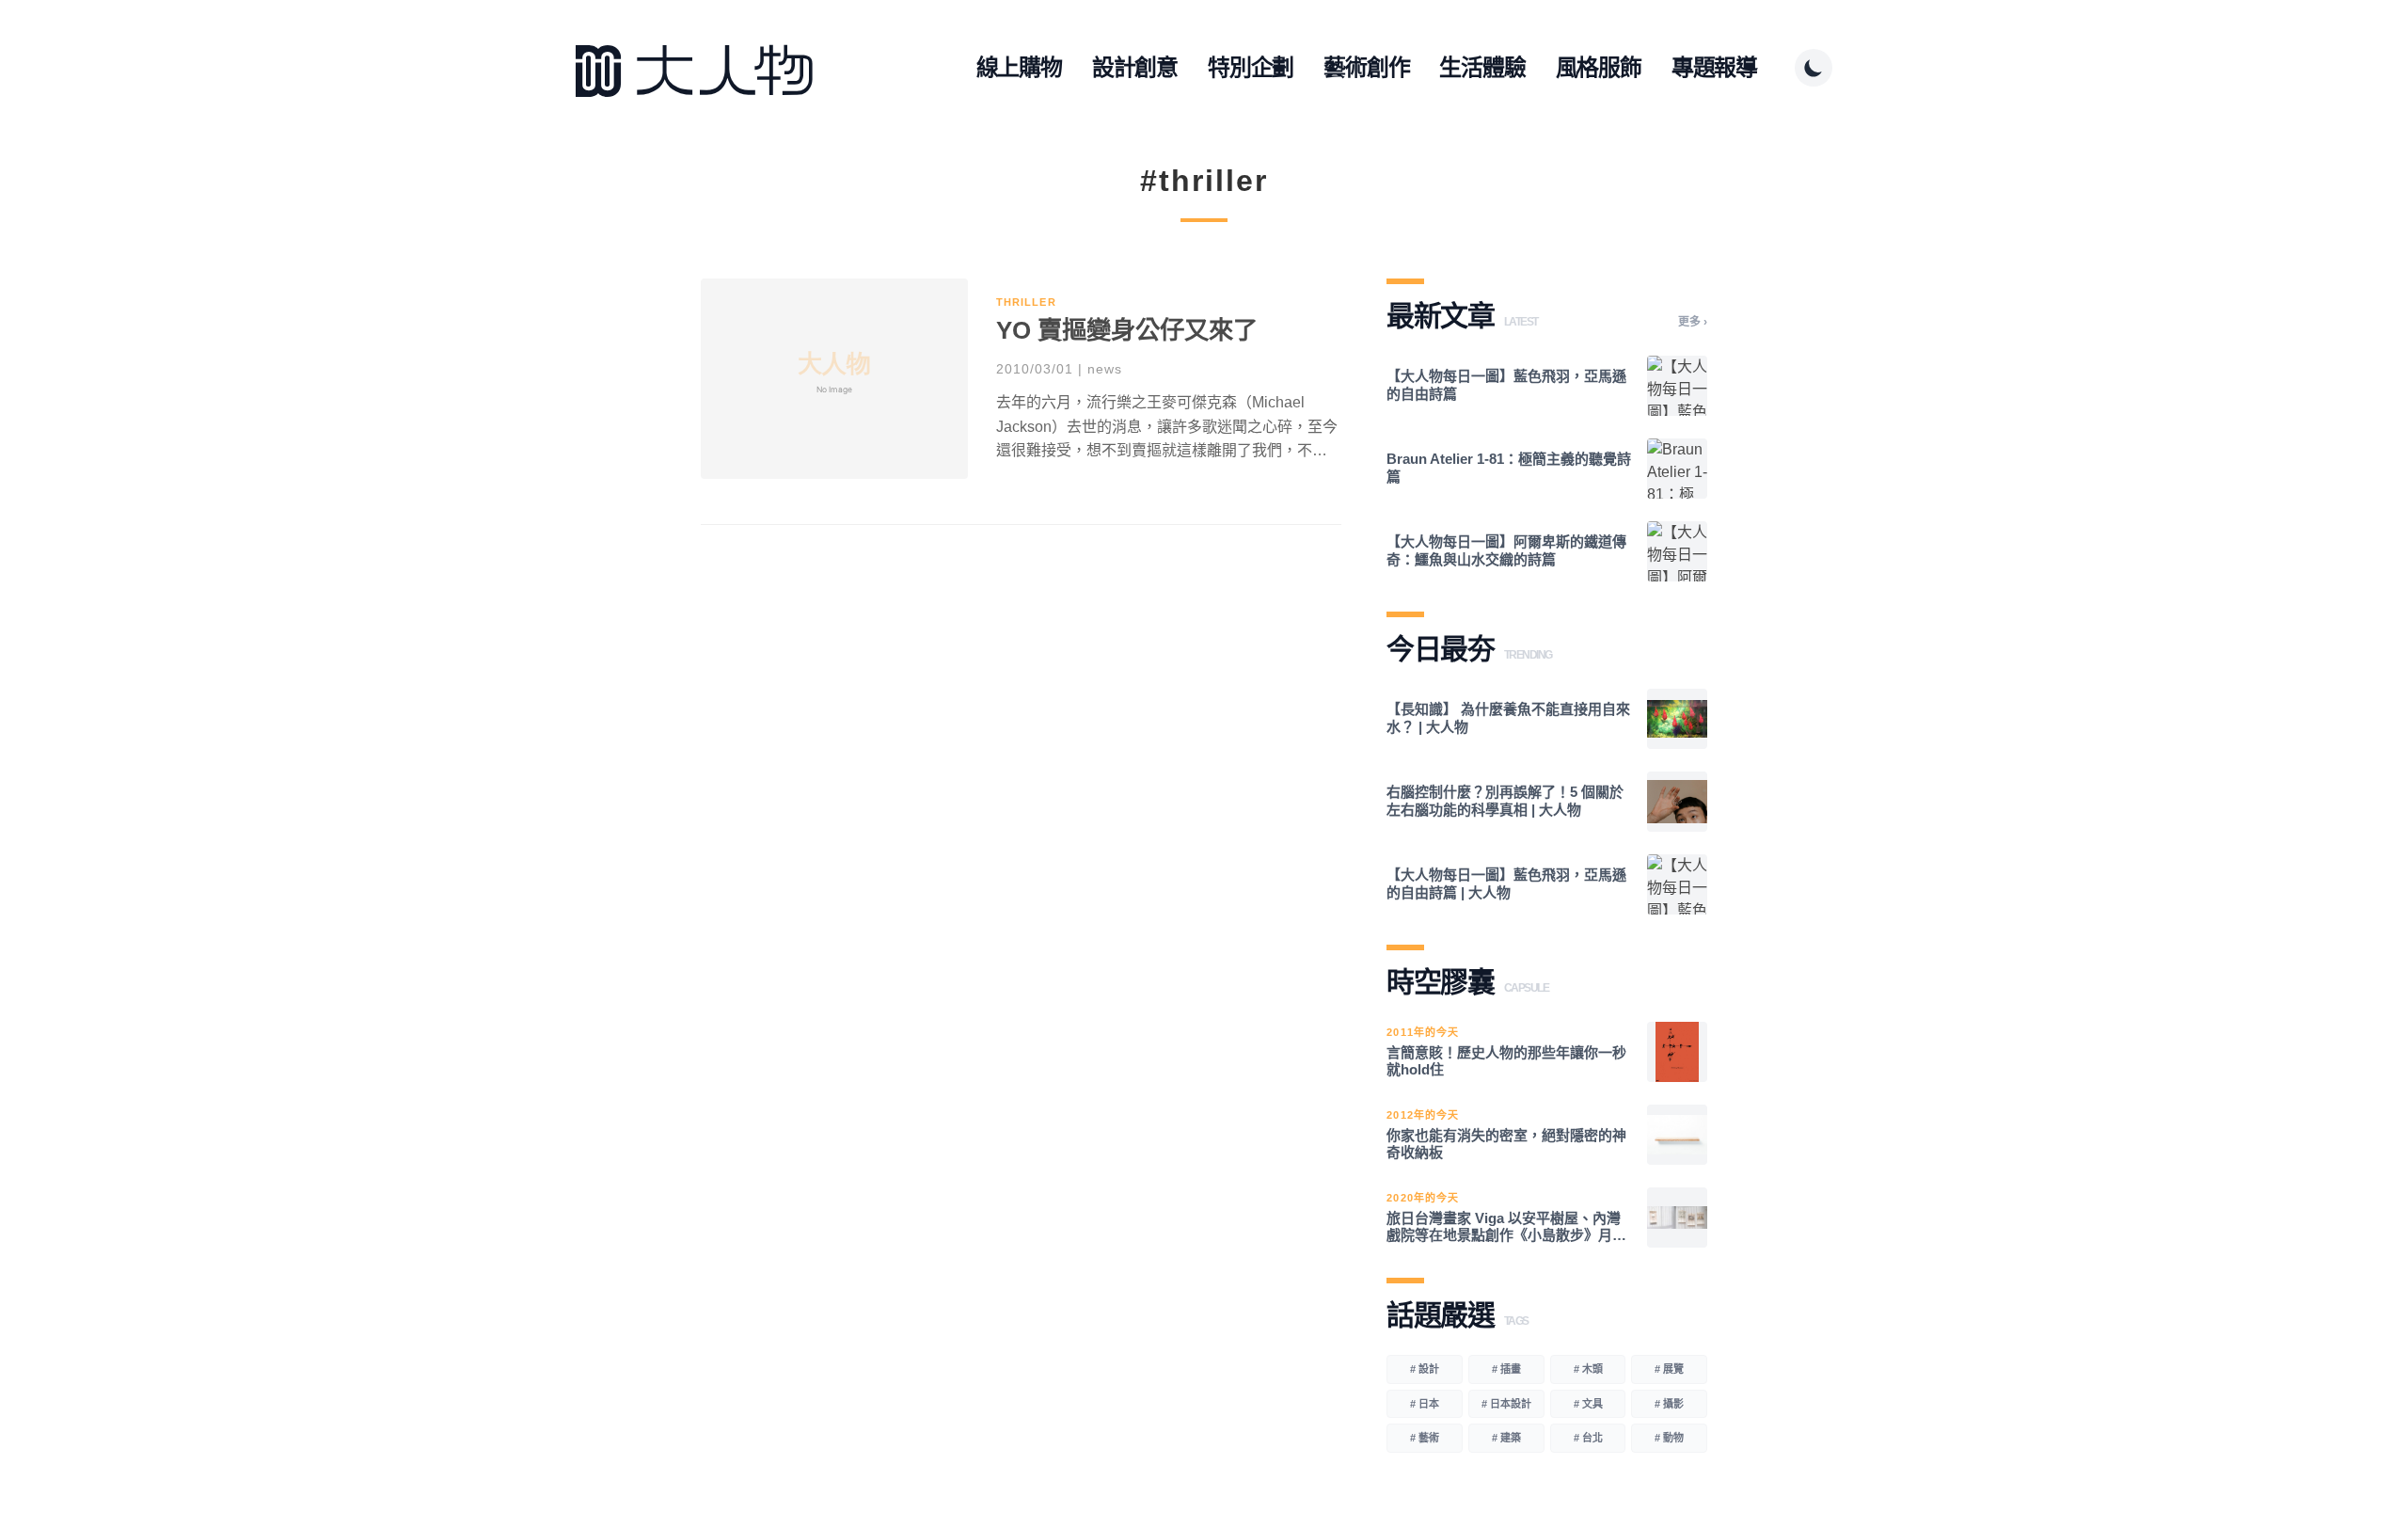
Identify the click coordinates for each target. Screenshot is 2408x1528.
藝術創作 (1366, 67)
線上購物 (1019, 67)
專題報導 (1714, 67)
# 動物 (1669, 1438)
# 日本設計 (1506, 1404)
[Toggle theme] (1814, 68)
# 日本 (1425, 1404)
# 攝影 (1669, 1404)
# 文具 (1588, 1404)
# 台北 (1588, 1438)
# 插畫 (1506, 1369)
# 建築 (1506, 1438)
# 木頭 (1588, 1369)
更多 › (1693, 322)
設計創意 (1135, 67)
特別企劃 (1251, 67)
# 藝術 (1425, 1438)
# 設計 (1425, 1369)
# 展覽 (1669, 1369)
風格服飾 (1599, 67)
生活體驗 (1482, 67)
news (1105, 369)
